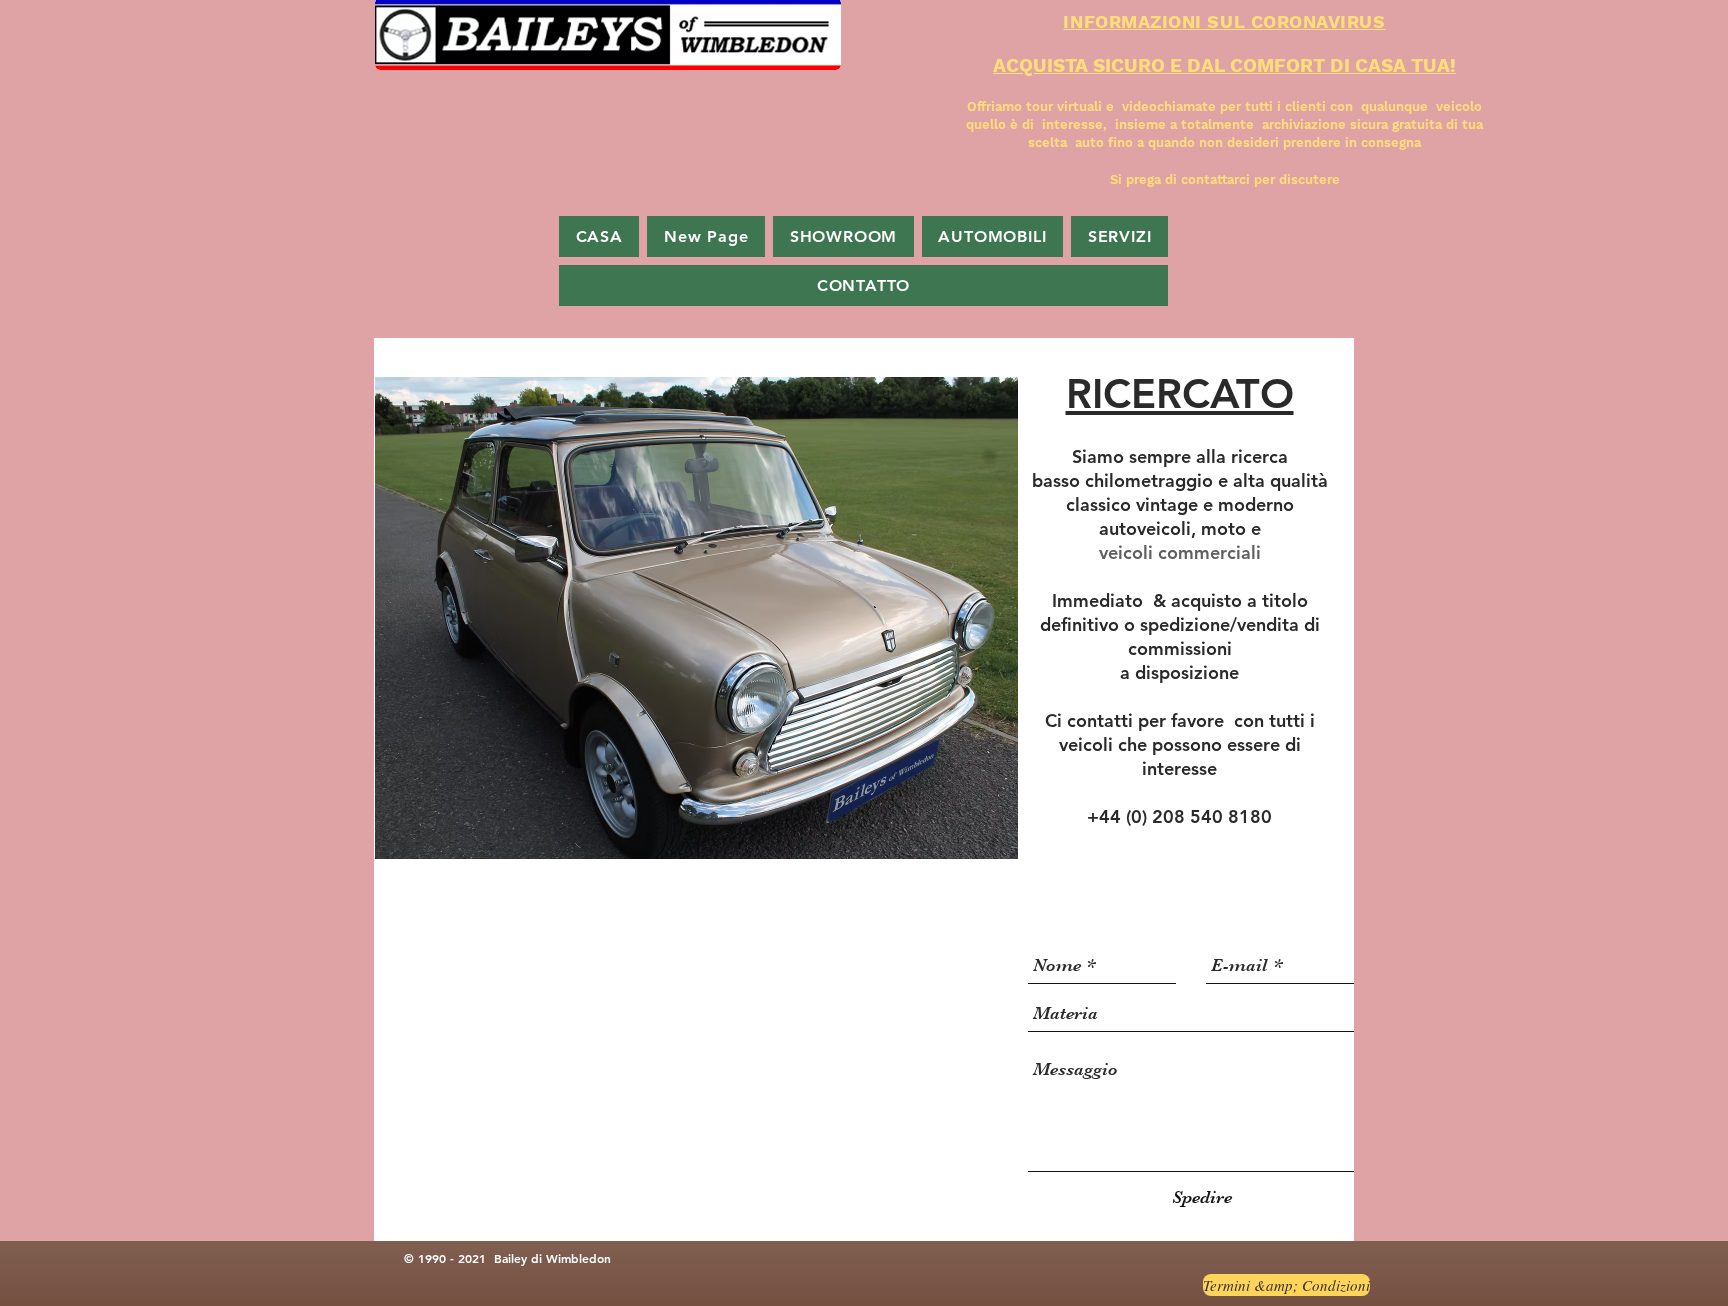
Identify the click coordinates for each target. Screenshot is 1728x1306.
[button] (696, 618)
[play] (988, 829)
